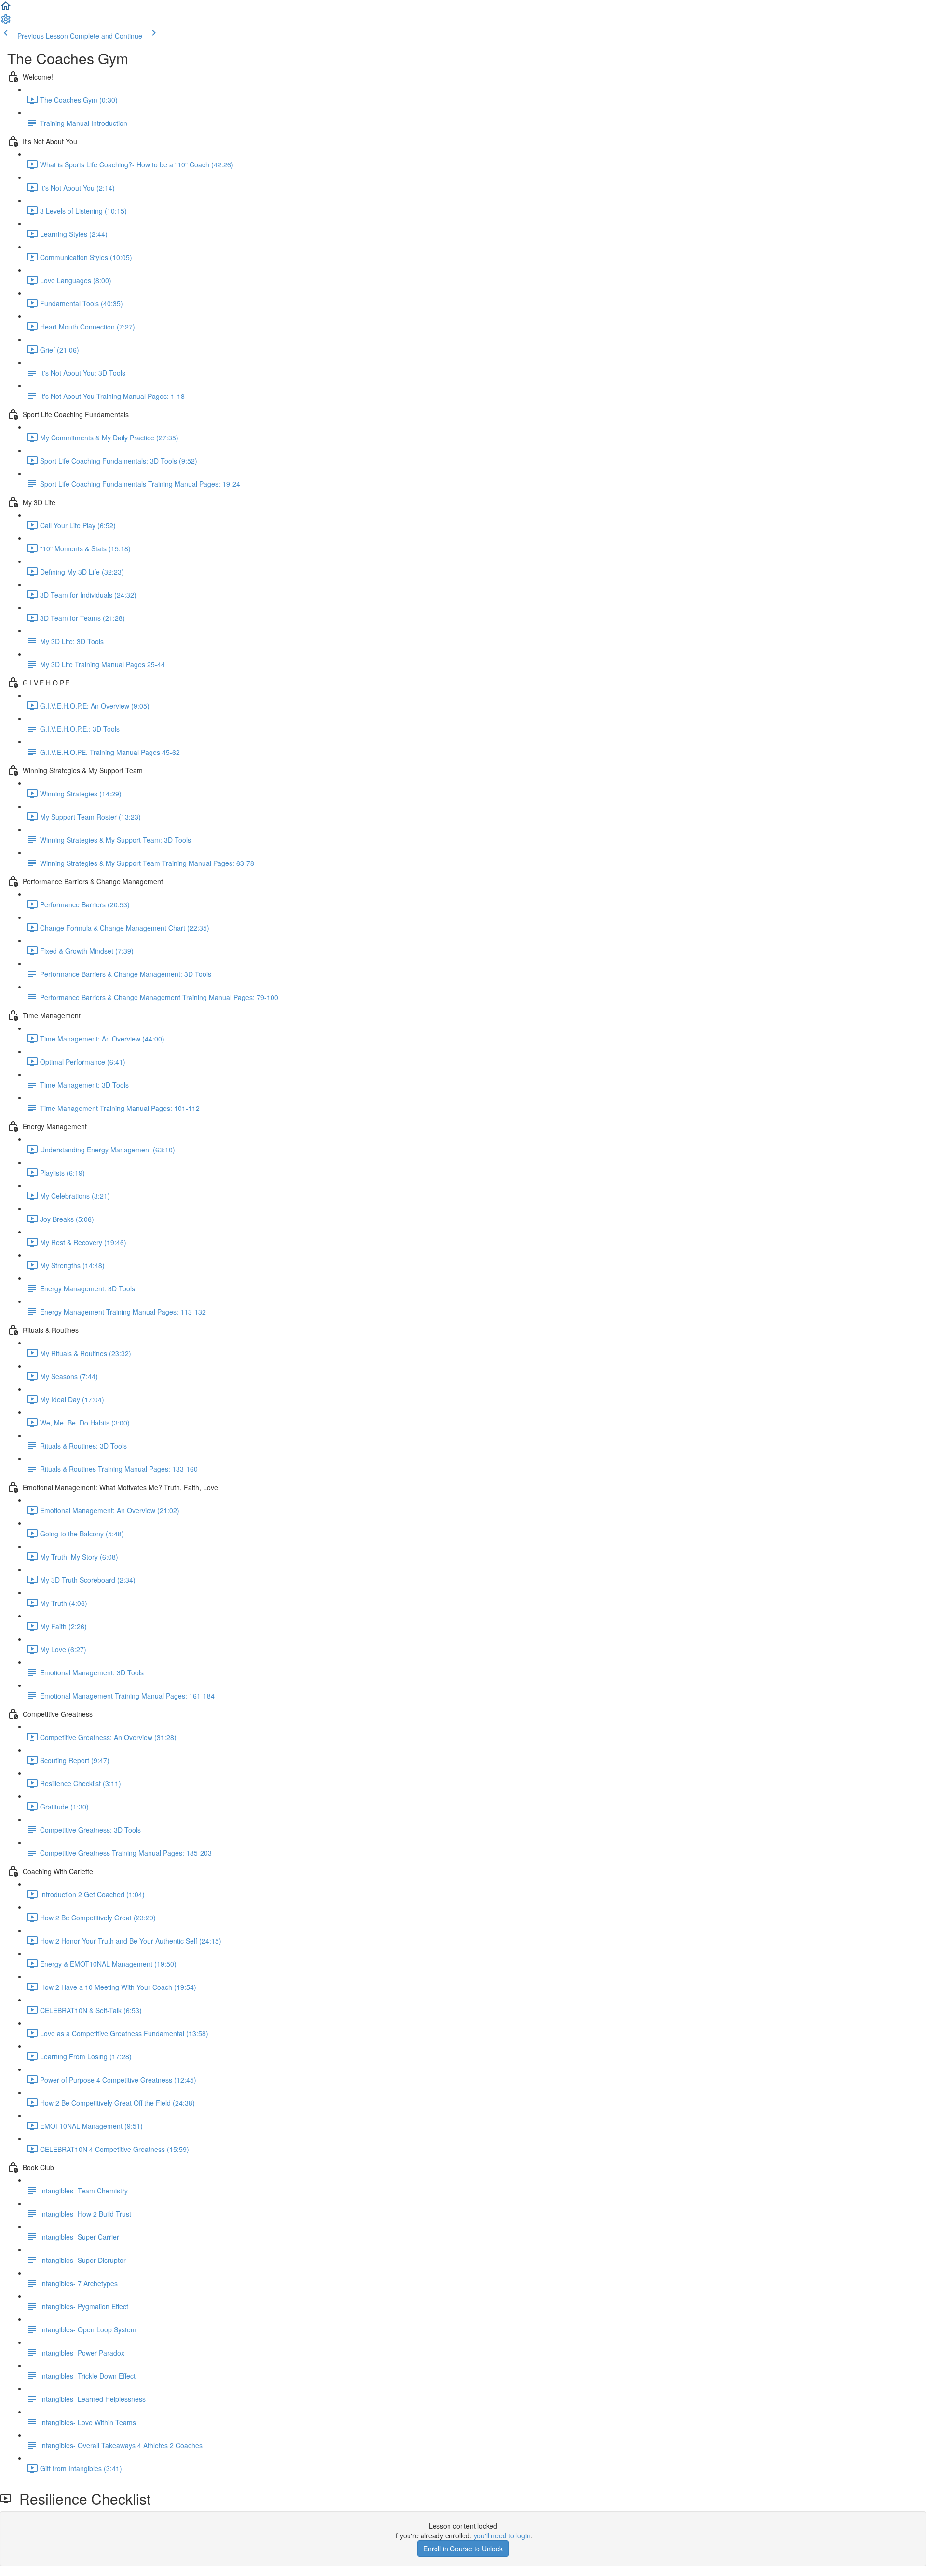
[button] (6, 9)
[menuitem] (6, 22)
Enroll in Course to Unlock (463, 2549)
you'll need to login (502, 2535)
